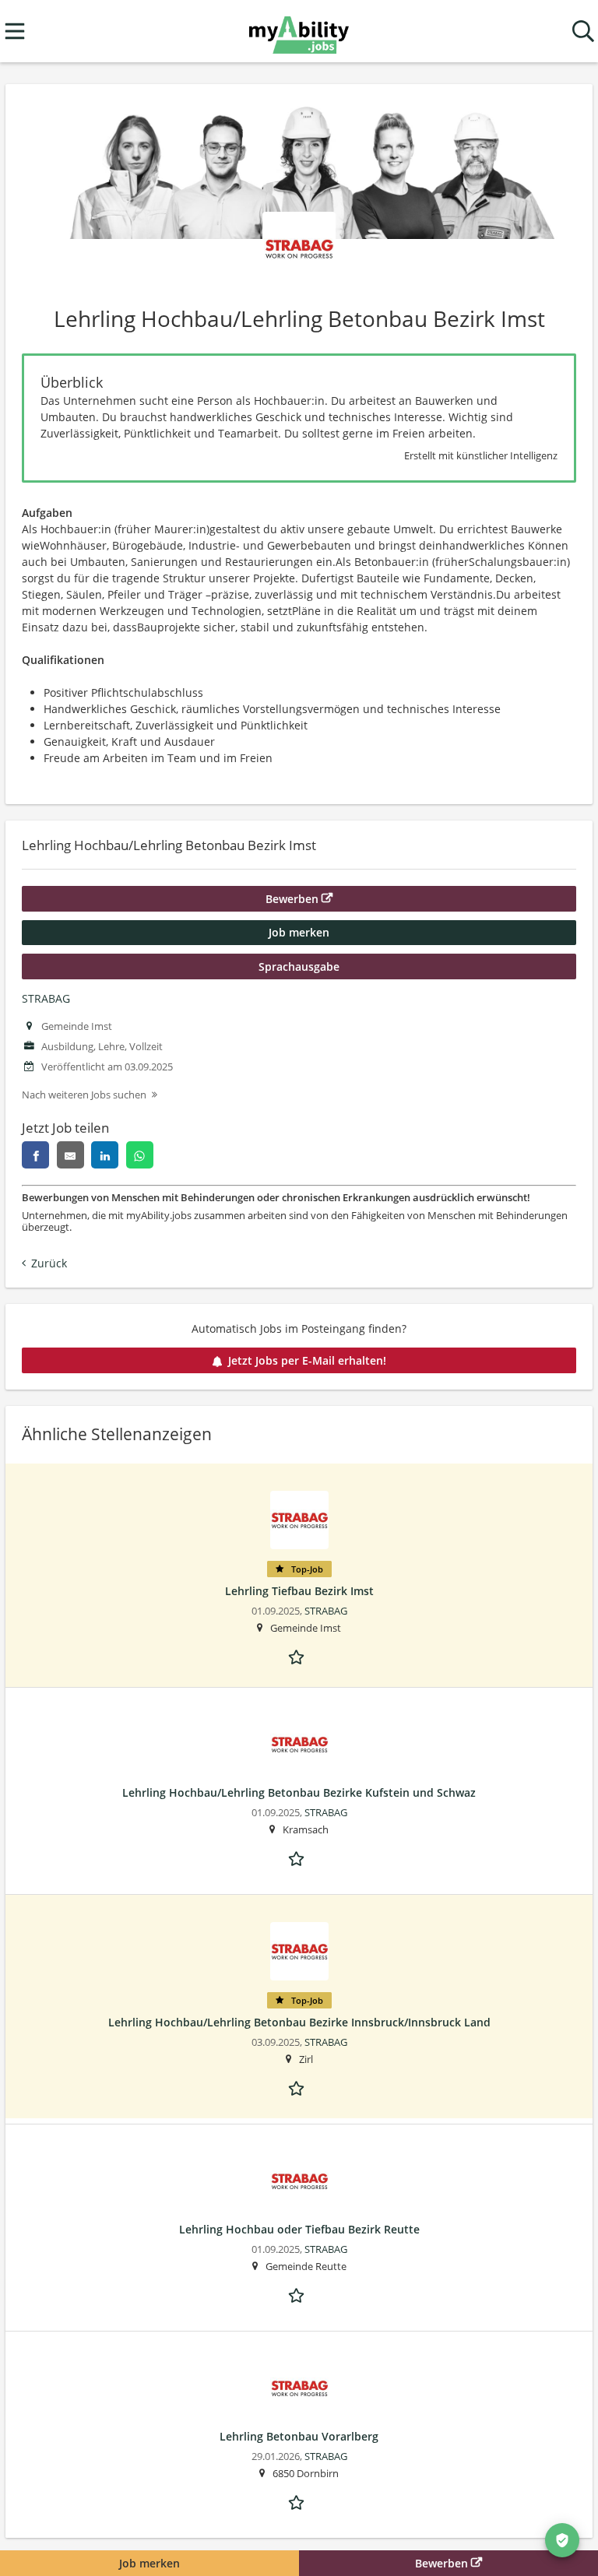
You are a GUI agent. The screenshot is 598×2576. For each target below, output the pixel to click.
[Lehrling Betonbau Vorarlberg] (299, 2388)
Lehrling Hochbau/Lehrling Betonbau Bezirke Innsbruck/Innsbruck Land (299, 2022)
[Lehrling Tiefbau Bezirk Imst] (299, 1520)
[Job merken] (299, 1655)
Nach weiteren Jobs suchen (84, 1095)
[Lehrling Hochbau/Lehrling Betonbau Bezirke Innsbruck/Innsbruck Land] (299, 1951)
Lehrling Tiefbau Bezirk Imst (299, 1591)
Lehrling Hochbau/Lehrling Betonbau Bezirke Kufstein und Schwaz (299, 1792)
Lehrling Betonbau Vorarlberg (299, 2436)
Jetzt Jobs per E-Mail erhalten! (307, 1360)
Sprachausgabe (299, 966)
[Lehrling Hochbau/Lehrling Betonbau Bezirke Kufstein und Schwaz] (299, 1744)
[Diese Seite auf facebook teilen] (35, 1155)
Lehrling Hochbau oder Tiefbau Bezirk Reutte (299, 2229)
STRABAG (46, 998)
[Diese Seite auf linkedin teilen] (105, 1155)
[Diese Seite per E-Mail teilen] (70, 1155)
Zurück (49, 1263)
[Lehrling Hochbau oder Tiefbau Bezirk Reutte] (299, 2181)
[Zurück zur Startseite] (299, 32)
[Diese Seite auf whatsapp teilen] (140, 1155)
